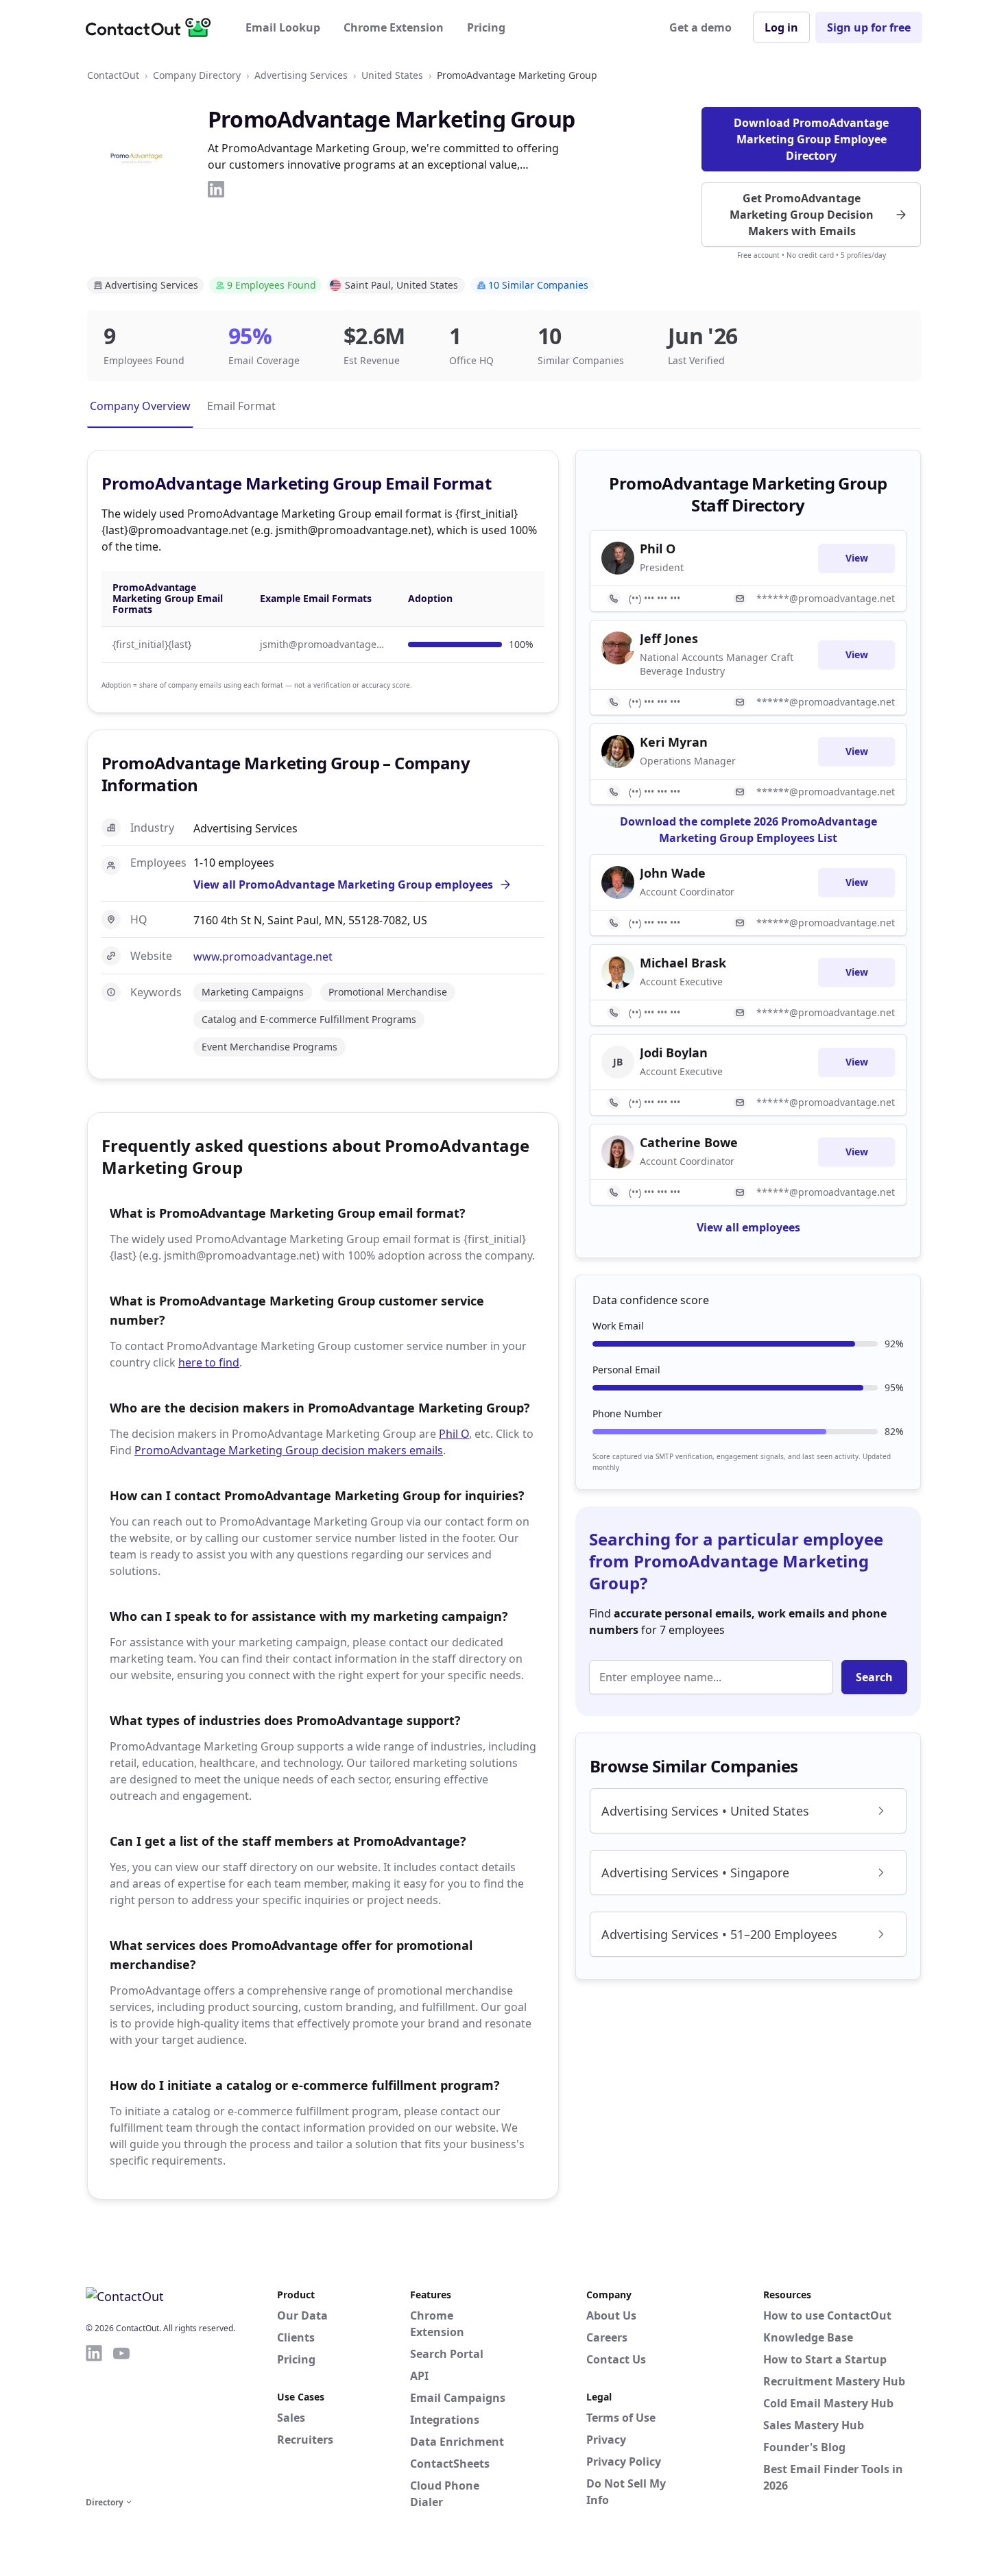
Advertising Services (301, 75)
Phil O (454, 1434)
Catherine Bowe (689, 1142)
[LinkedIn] (216, 189)
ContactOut (113, 75)
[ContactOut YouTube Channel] (121, 2418)
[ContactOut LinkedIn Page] (94, 2418)
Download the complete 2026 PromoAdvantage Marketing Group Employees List (748, 830)
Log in (781, 27)
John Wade (673, 873)
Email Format (241, 406)
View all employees (748, 1227)
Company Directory (197, 75)
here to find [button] (209, 1362)
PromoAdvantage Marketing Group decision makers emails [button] (289, 1450)
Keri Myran (674, 742)
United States (392, 75)
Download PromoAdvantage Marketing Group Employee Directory (811, 139)
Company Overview (140, 406)
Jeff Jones (669, 638)
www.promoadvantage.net (263, 956)
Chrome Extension (394, 27)
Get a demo (700, 27)
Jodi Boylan (674, 1052)
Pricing (486, 27)
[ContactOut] (153, 27)
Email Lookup (283, 27)
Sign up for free (869, 27)
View (857, 558)
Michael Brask (683, 963)
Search (874, 1677)
